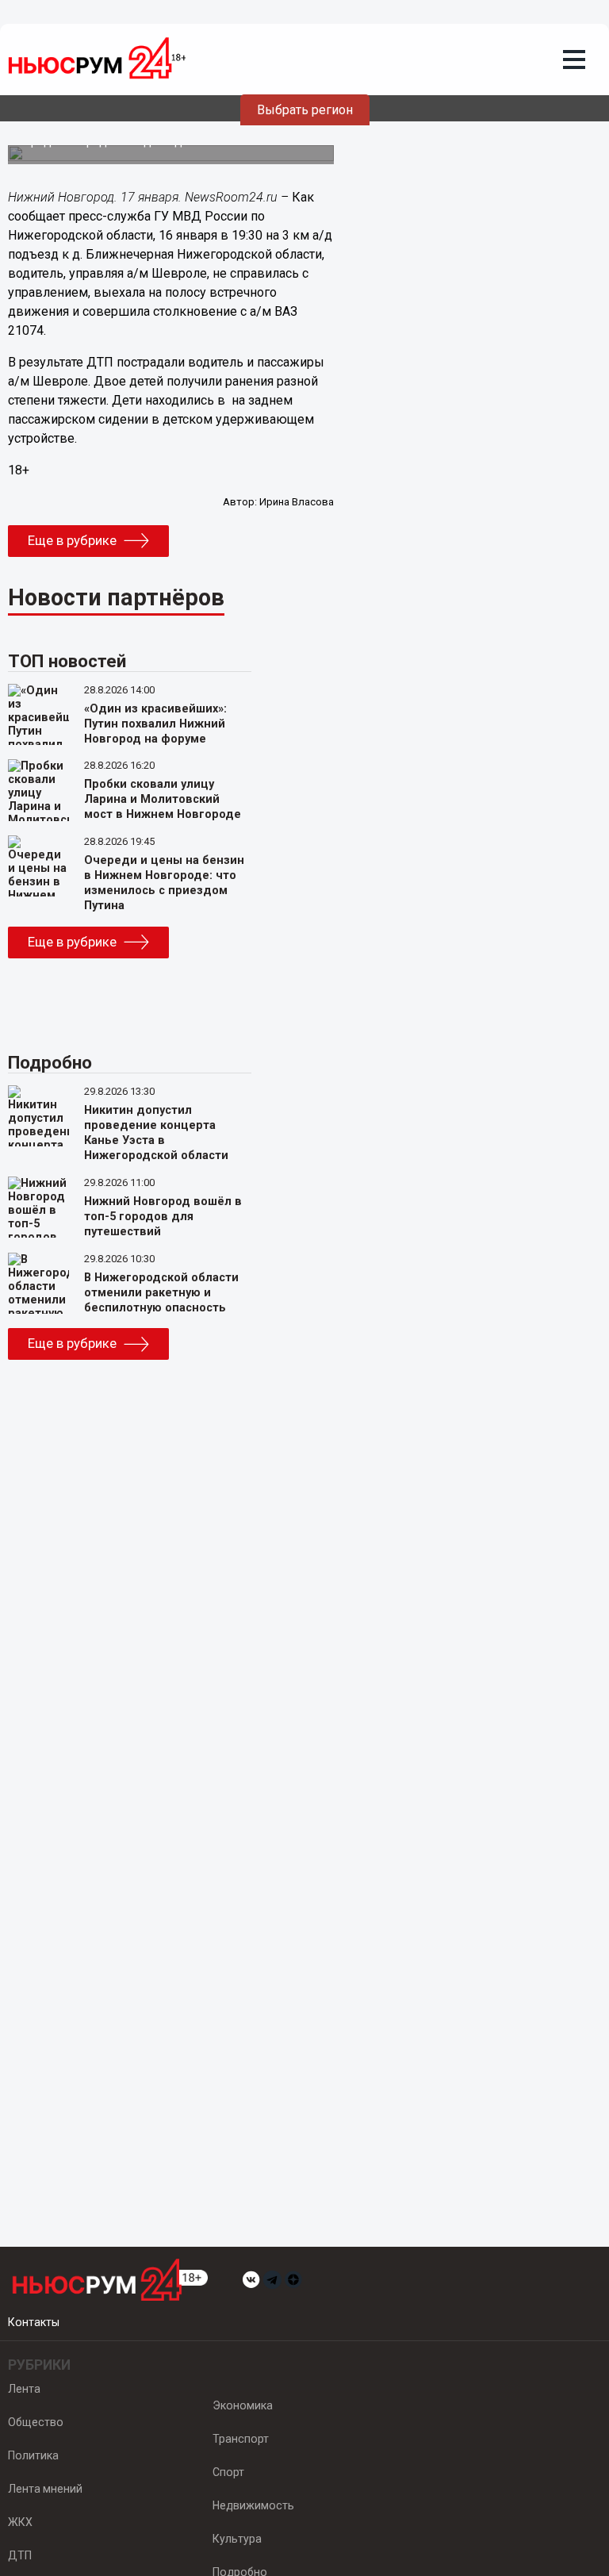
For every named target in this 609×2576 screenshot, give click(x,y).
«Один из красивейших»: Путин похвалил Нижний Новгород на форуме (155, 724)
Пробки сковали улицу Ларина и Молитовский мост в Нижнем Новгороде (163, 799)
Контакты (34, 2322)
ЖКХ (20, 2522)
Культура (237, 2539)
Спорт (228, 2472)
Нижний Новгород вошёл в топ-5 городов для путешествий (163, 1217)
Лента (24, 2389)
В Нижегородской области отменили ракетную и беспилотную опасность (161, 1293)
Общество (36, 2422)
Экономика (243, 2405)
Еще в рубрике (72, 540)
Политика (33, 2455)
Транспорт (241, 2439)
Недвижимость (253, 2505)
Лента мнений (45, 2489)
